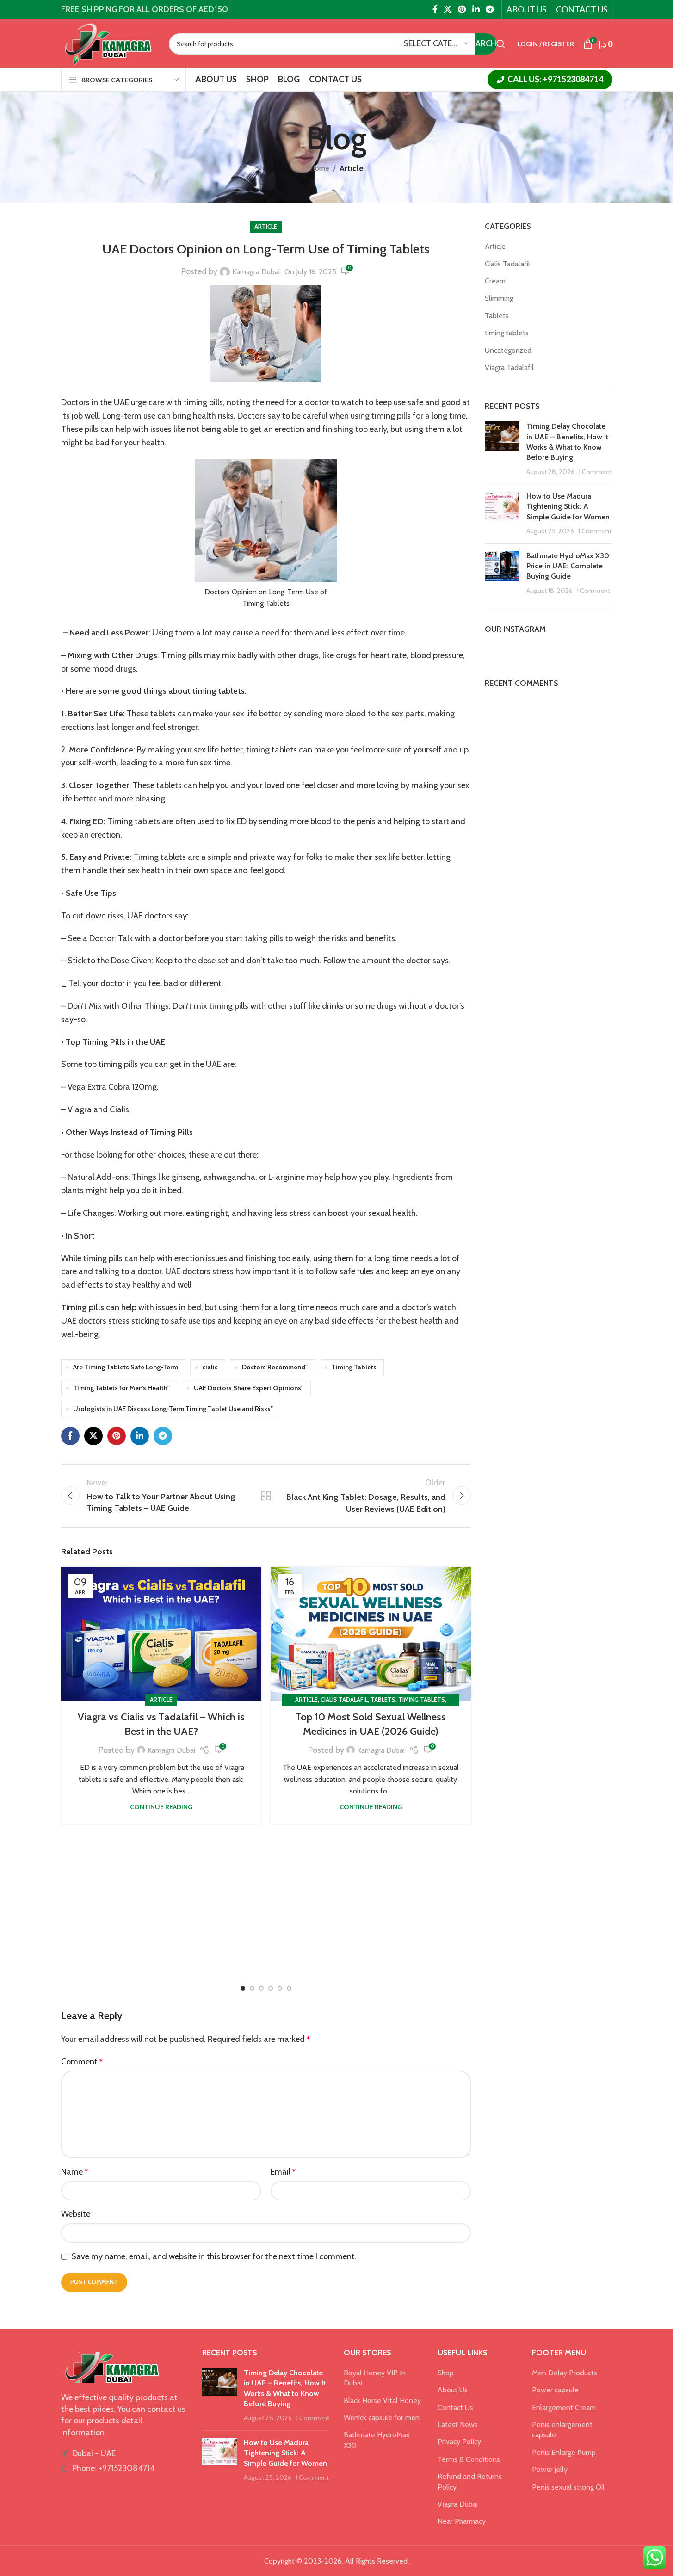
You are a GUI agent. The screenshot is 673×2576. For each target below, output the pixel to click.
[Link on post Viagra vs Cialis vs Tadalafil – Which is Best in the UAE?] (161, 1634)
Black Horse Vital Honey (382, 2400)
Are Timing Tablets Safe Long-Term (126, 1367)
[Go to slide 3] (261, 1988)
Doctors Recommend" (275, 1367)
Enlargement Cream (564, 2407)
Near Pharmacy (462, 2521)
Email (283, 2172)
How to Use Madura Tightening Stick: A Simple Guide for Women (568, 506)
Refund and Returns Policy (470, 2481)
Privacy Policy (459, 2442)
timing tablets (422, 1700)
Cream (495, 281)
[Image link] (112, 2367)
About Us (453, 2390)
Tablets (383, 1700)
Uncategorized (508, 350)
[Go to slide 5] (280, 1988)
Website (76, 2214)
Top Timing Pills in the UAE (115, 1042)
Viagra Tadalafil (509, 367)
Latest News (458, 2425)
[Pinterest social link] (462, 9)
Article (352, 168)
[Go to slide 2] (252, 1988)
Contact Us (455, 2407)
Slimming (499, 298)
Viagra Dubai (458, 2504)
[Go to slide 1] (243, 1988)
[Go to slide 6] (289, 1988)
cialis (210, 1367)
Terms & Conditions (469, 2459)
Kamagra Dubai (256, 272)
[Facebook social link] (435, 9)
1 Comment (595, 472)
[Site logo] (108, 43)
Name (74, 2172)
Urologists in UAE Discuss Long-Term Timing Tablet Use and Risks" (173, 1409)
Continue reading (161, 1807)
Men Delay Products (565, 2373)
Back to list (266, 1496)
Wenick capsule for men (382, 2418)
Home (320, 168)
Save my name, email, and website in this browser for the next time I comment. (214, 2256)
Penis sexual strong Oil (568, 2487)
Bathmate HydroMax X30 (377, 2440)
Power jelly (550, 2469)
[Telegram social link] (489, 9)
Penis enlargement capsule (562, 2430)
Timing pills (83, 1307)
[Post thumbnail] (502, 449)
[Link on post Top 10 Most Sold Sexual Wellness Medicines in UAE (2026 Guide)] (371, 1634)
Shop (446, 2373)
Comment (82, 2062)
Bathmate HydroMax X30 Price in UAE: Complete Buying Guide (568, 566)
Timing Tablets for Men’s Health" (121, 1388)
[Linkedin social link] (476, 9)
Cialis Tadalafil (344, 1700)
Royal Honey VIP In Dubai (375, 2378)
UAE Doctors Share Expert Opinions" (249, 1388)
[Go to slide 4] (271, 1988)
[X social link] (448, 9)
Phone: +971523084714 (114, 2468)
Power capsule (555, 2390)
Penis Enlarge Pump (564, 2452)
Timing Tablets (354, 1367)
